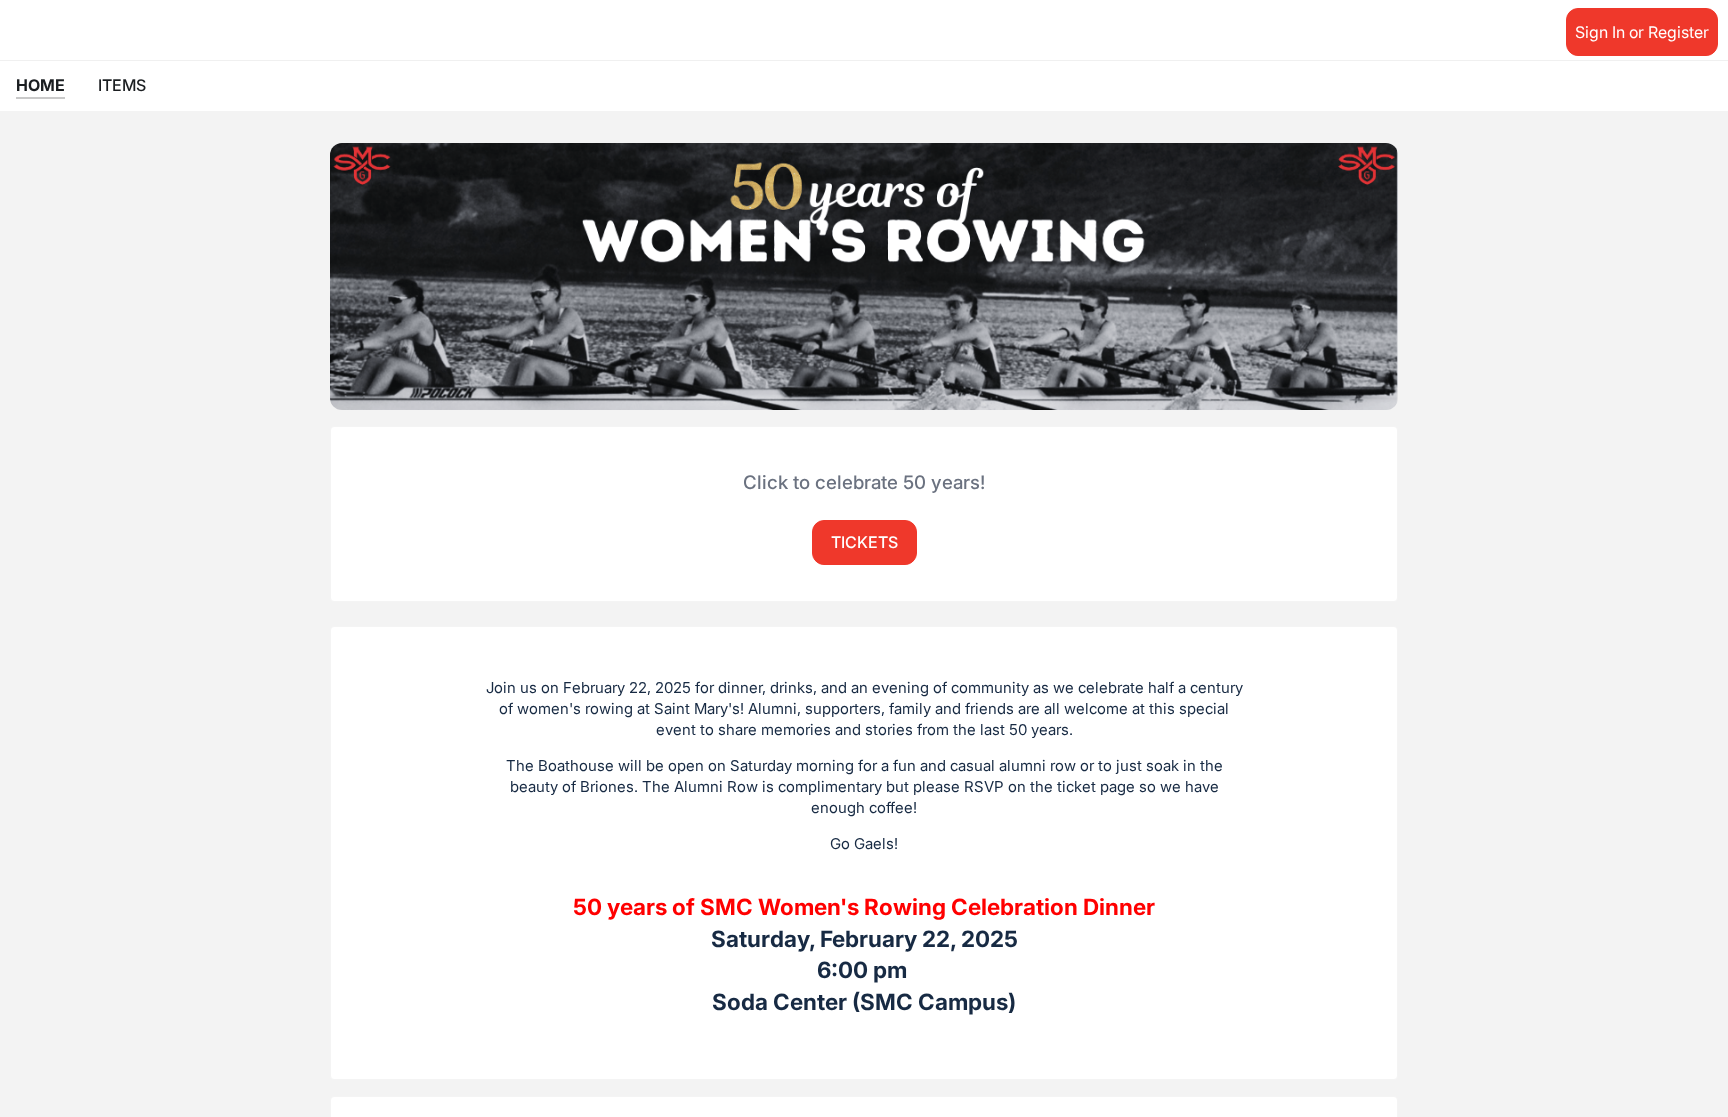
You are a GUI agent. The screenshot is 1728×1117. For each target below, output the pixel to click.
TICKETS (864, 542)
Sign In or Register (1642, 32)
